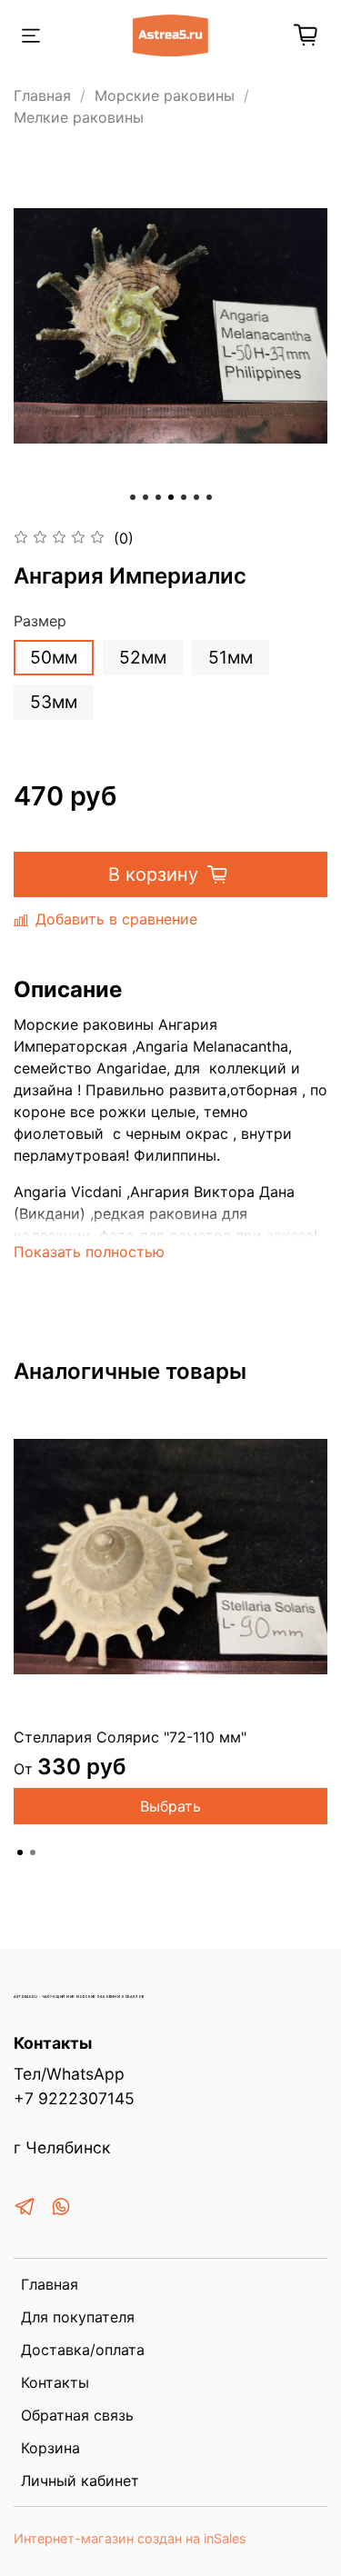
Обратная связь (77, 2415)
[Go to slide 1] (133, 497)
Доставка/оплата (83, 2350)
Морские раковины (165, 95)
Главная (42, 95)
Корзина (50, 2448)
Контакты (55, 2382)
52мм (143, 657)
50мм (54, 657)
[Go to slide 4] (171, 497)
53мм (54, 702)
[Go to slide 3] (158, 497)
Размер (40, 621)
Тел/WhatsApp (69, 2074)
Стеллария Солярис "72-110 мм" (130, 1737)
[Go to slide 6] (196, 497)
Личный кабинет (80, 2481)
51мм (231, 657)
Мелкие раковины (79, 117)
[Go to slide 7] (209, 497)
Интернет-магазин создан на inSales (130, 2538)
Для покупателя (78, 2317)
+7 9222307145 (74, 2098)
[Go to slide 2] (145, 497)
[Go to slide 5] (184, 497)
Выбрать (170, 1806)
